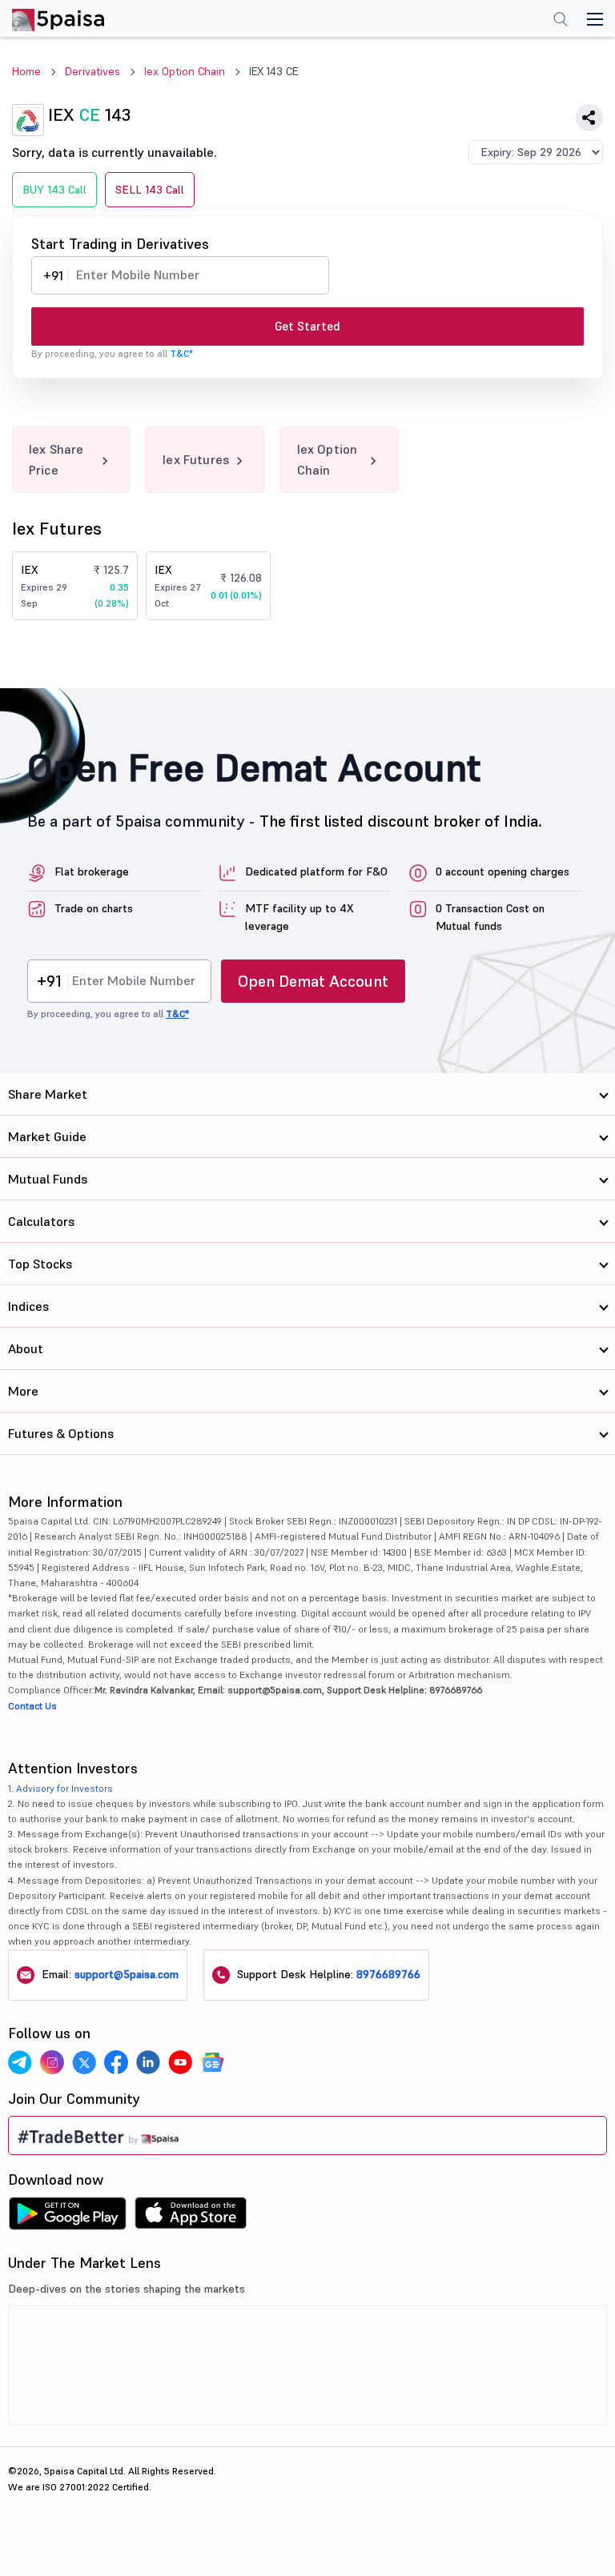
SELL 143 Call (150, 190)
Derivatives (92, 71)
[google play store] (67, 2217)
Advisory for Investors (64, 1788)
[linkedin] (148, 2062)
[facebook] (116, 2062)
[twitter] (84, 2062)
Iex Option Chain (185, 71)
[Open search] (561, 21)
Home (26, 71)
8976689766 (388, 1974)
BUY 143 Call (54, 190)
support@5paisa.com (127, 1974)
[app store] (191, 2217)
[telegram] (20, 2062)
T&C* (181, 353)
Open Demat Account (313, 981)
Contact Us (32, 1706)
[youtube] (180, 2062)
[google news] (212, 2062)
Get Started (307, 326)
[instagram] (52, 2062)
